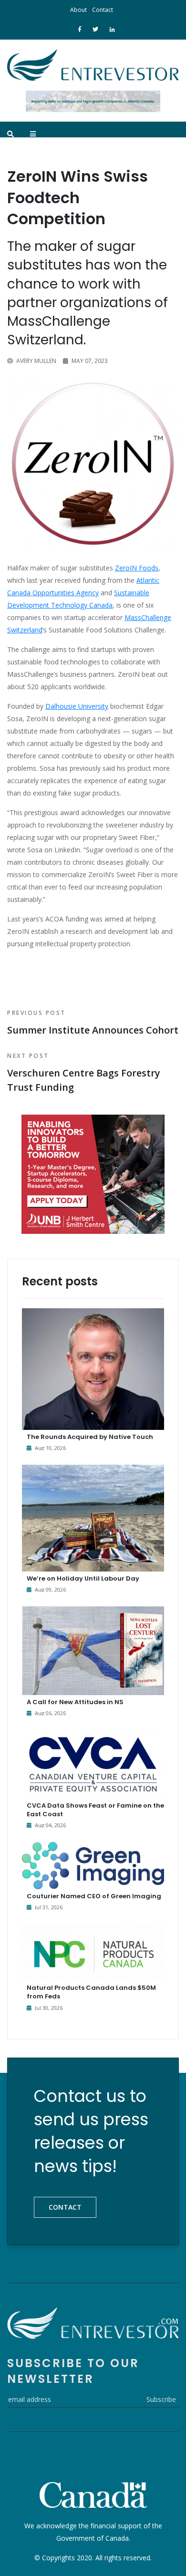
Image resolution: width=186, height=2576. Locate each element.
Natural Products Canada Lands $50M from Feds (91, 1992)
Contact (103, 10)
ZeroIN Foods (137, 568)
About (78, 10)
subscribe (161, 2399)
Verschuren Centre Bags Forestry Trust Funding (84, 1073)
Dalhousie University (77, 706)
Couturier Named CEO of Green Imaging (94, 1896)
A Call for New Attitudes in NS (75, 1702)
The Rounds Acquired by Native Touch (90, 1437)
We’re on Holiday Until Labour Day (83, 1578)
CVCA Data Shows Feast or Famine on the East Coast (95, 1810)
